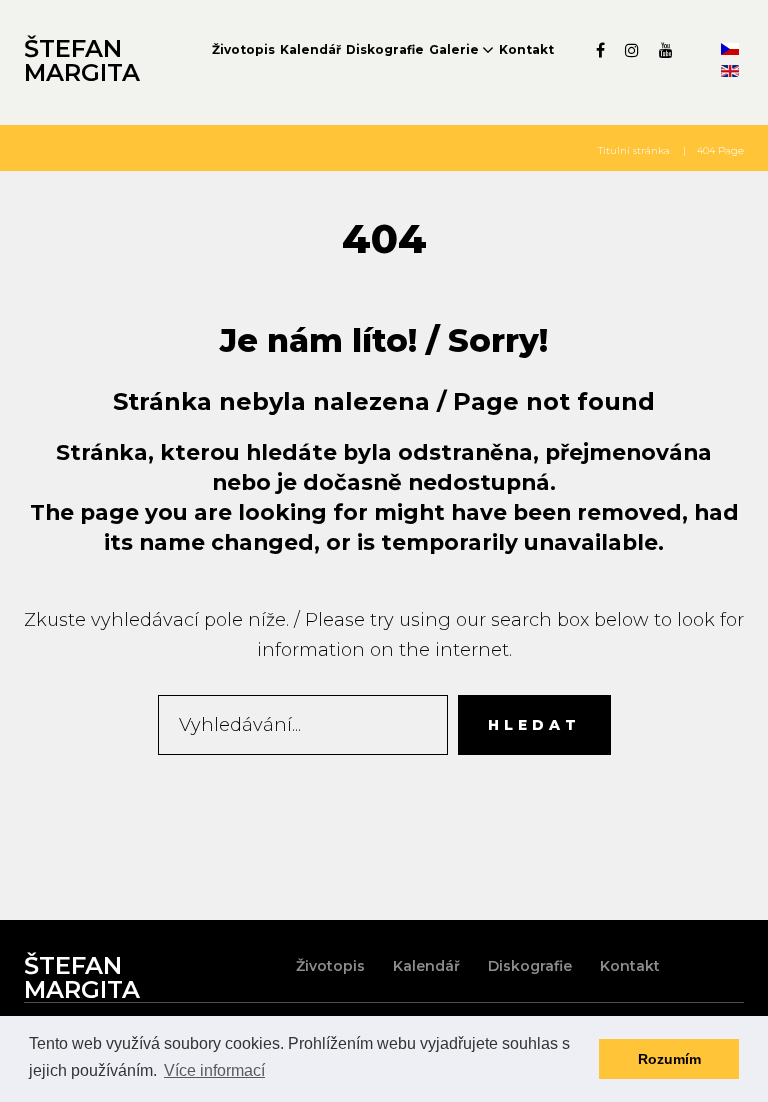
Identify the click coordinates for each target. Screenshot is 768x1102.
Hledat (534, 725)
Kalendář (310, 49)
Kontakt (526, 49)
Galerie (454, 49)
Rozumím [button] (669, 1059)
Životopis (243, 49)
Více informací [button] (214, 1070)
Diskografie (385, 49)
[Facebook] (600, 50)
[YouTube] (666, 50)
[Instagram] (632, 50)
